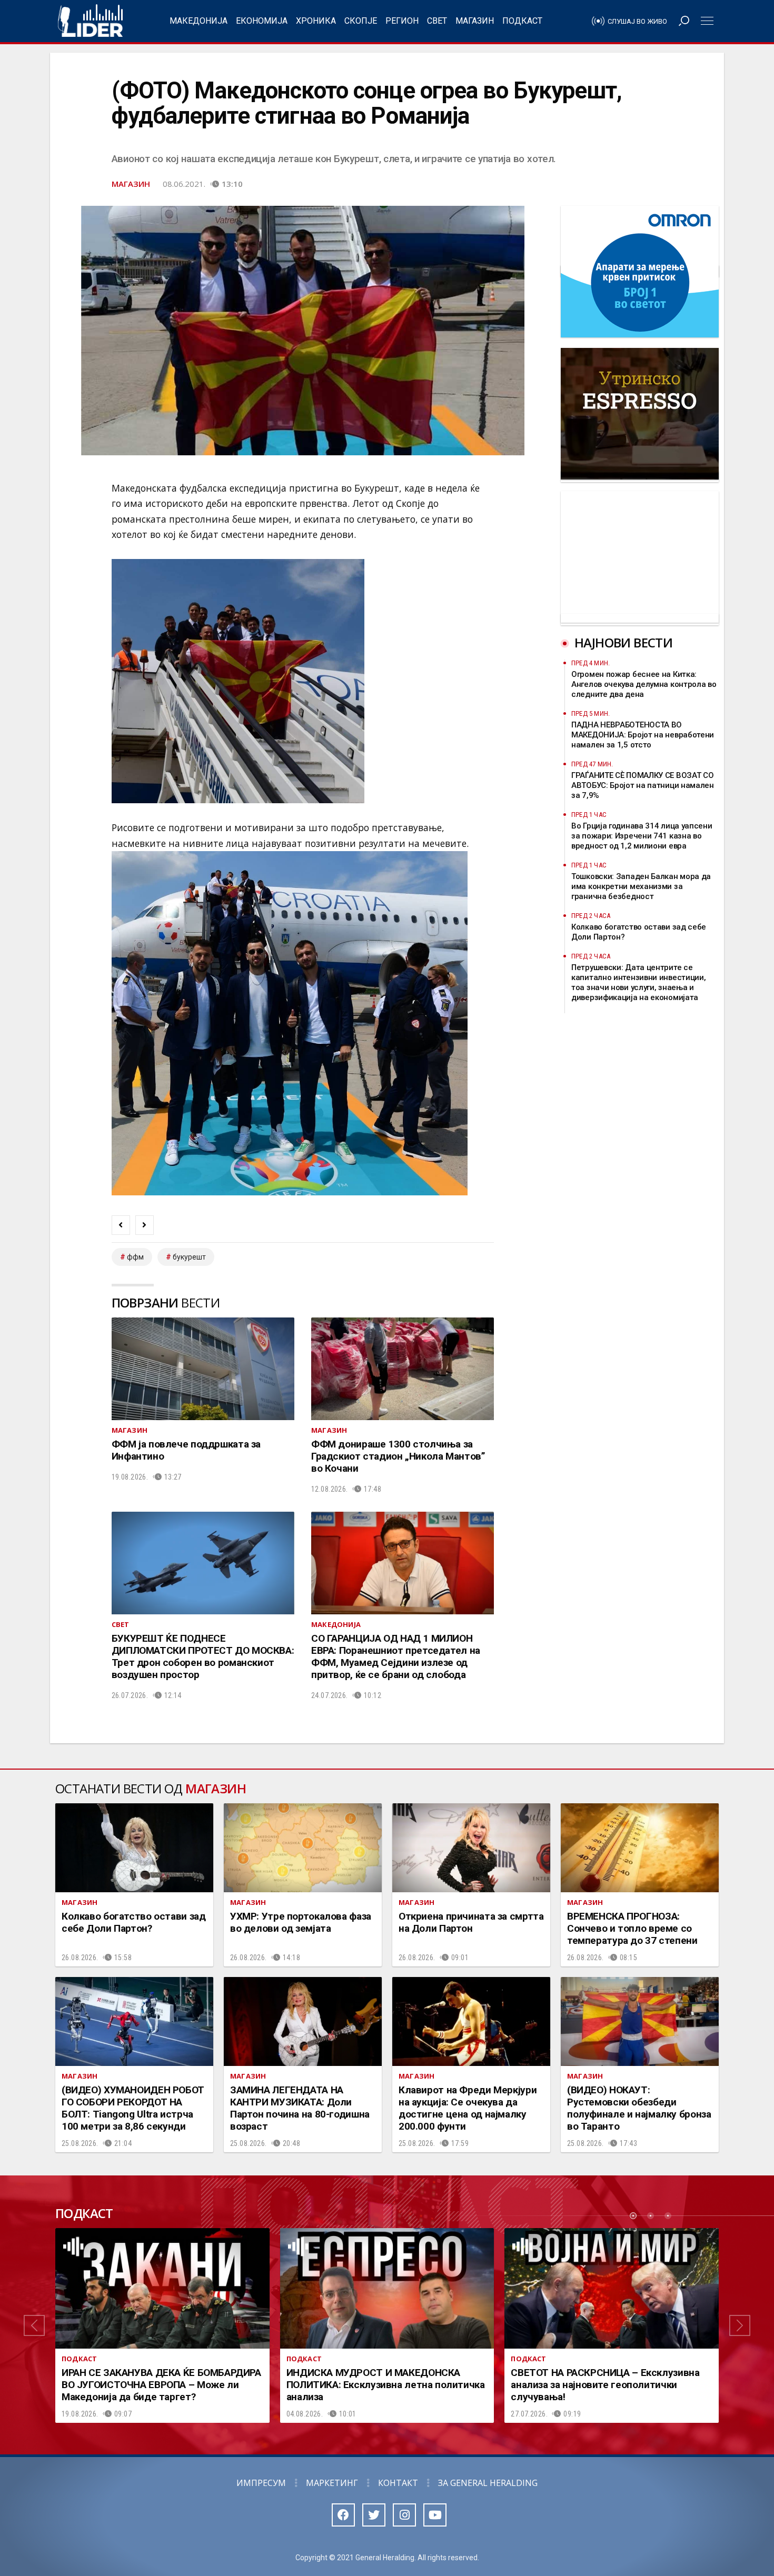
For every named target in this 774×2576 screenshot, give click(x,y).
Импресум (261, 2483)
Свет (437, 21)
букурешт (189, 1257)
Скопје (361, 21)
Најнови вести (623, 642)
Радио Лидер (90, 21)
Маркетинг (332, 2483)
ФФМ (135, 1257)
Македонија (199, 21)
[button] (34, 2325)
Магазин (475, 21)
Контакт (398, 2483)
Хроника (316, 21)
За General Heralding (488, 2483)
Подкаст (522, 21)
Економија (262, 21)
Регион (402, 21)
